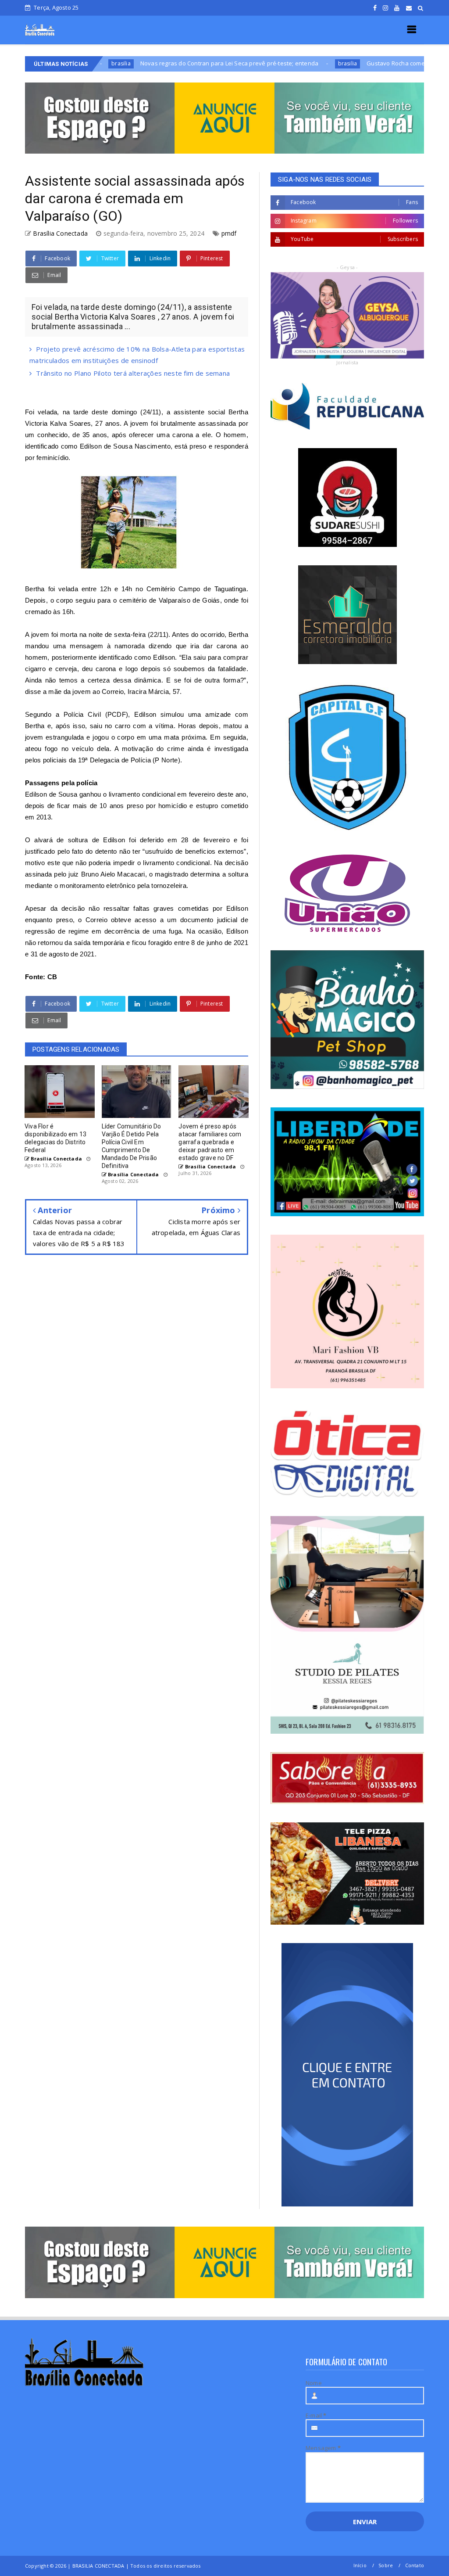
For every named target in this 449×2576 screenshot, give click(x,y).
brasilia (264, 63)
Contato (415, 2565)
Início (360, 2565)
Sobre (386, 2565)
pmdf (229, 233)
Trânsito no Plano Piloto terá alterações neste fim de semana (133, 373)
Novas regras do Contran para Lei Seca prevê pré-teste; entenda (146, 63)
